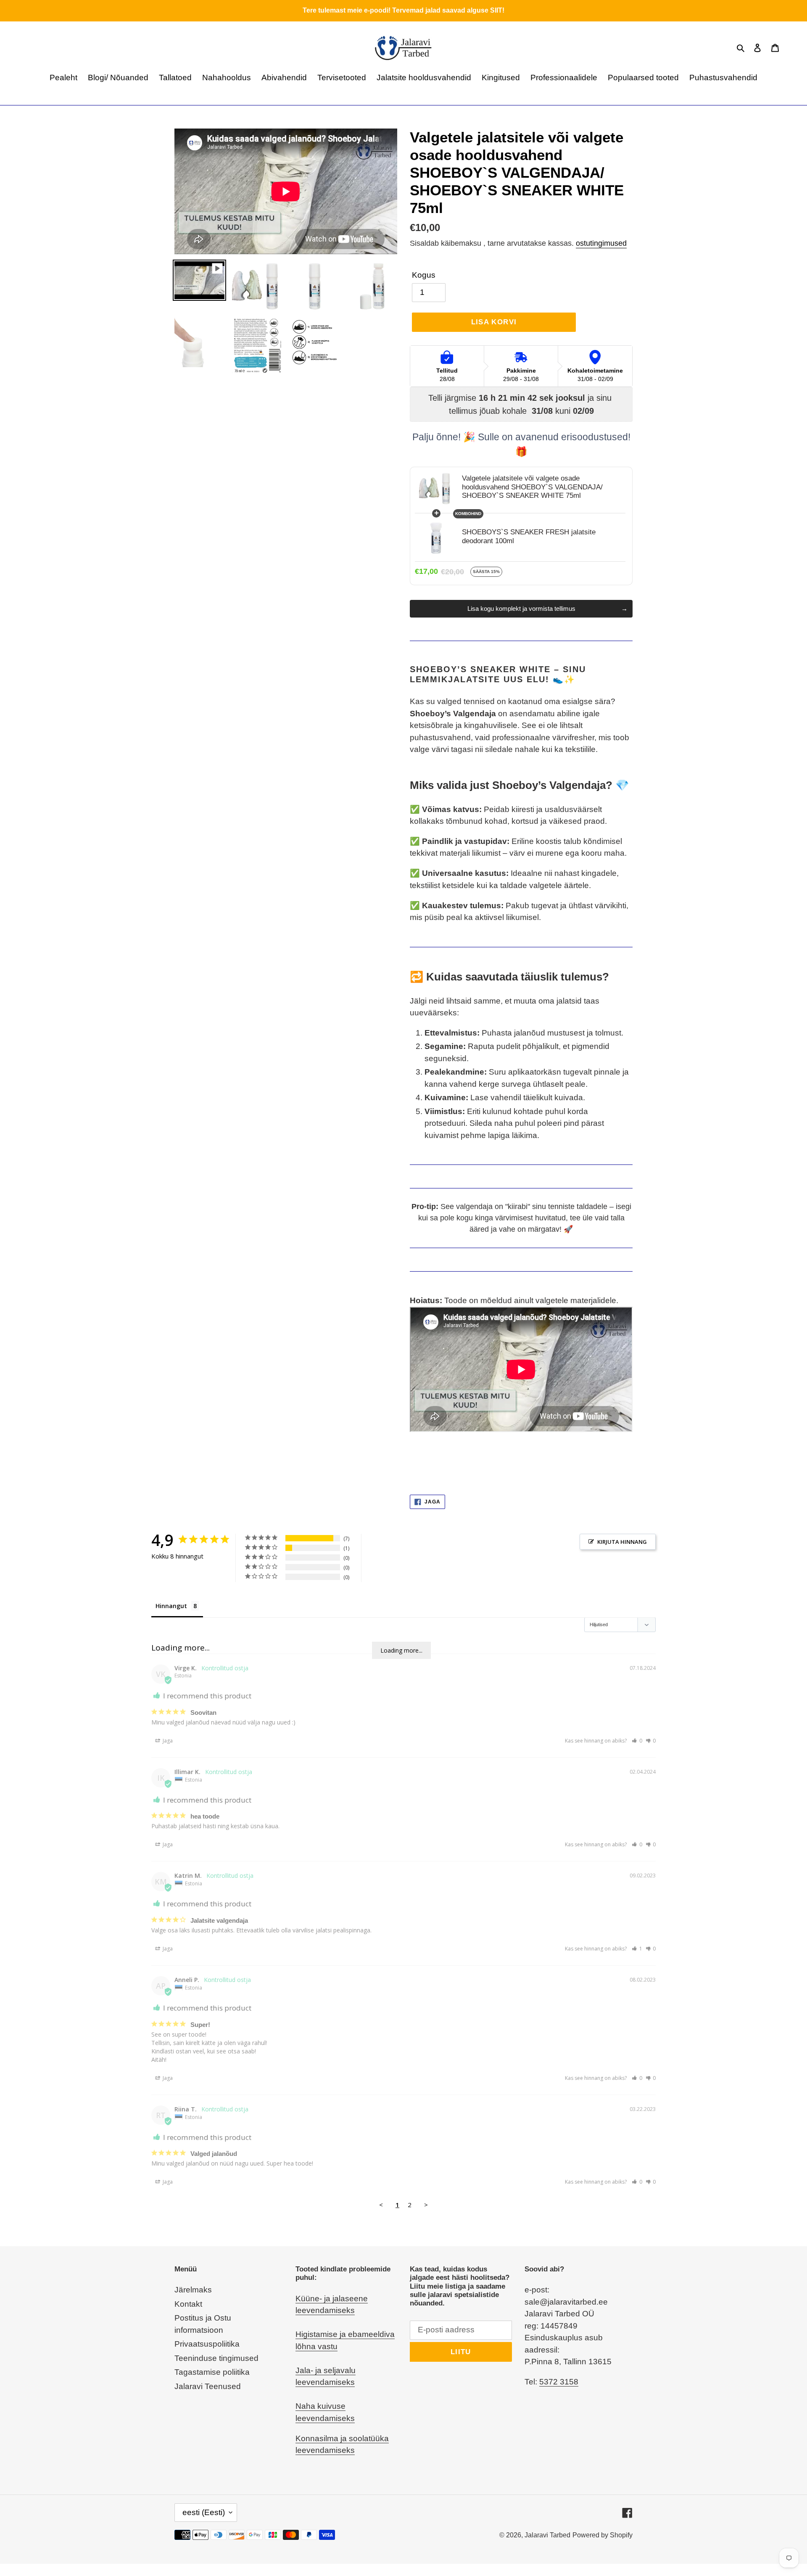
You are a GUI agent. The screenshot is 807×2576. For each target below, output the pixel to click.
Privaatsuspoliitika (207, 2344)
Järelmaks (193, 2290)
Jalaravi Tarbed (547, 2535)
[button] (637, 1741)
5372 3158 (559, 2382)
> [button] (426, 2205)
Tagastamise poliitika (212, 2372)
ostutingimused (601, 243)
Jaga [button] (167, 1741)
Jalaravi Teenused (208, 2386)
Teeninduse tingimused (216, 2358)
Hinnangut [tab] (171, 1606)
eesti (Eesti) (204, 2512)
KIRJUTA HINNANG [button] (622, 1542)
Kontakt (188, 2304)
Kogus (424, 275)
